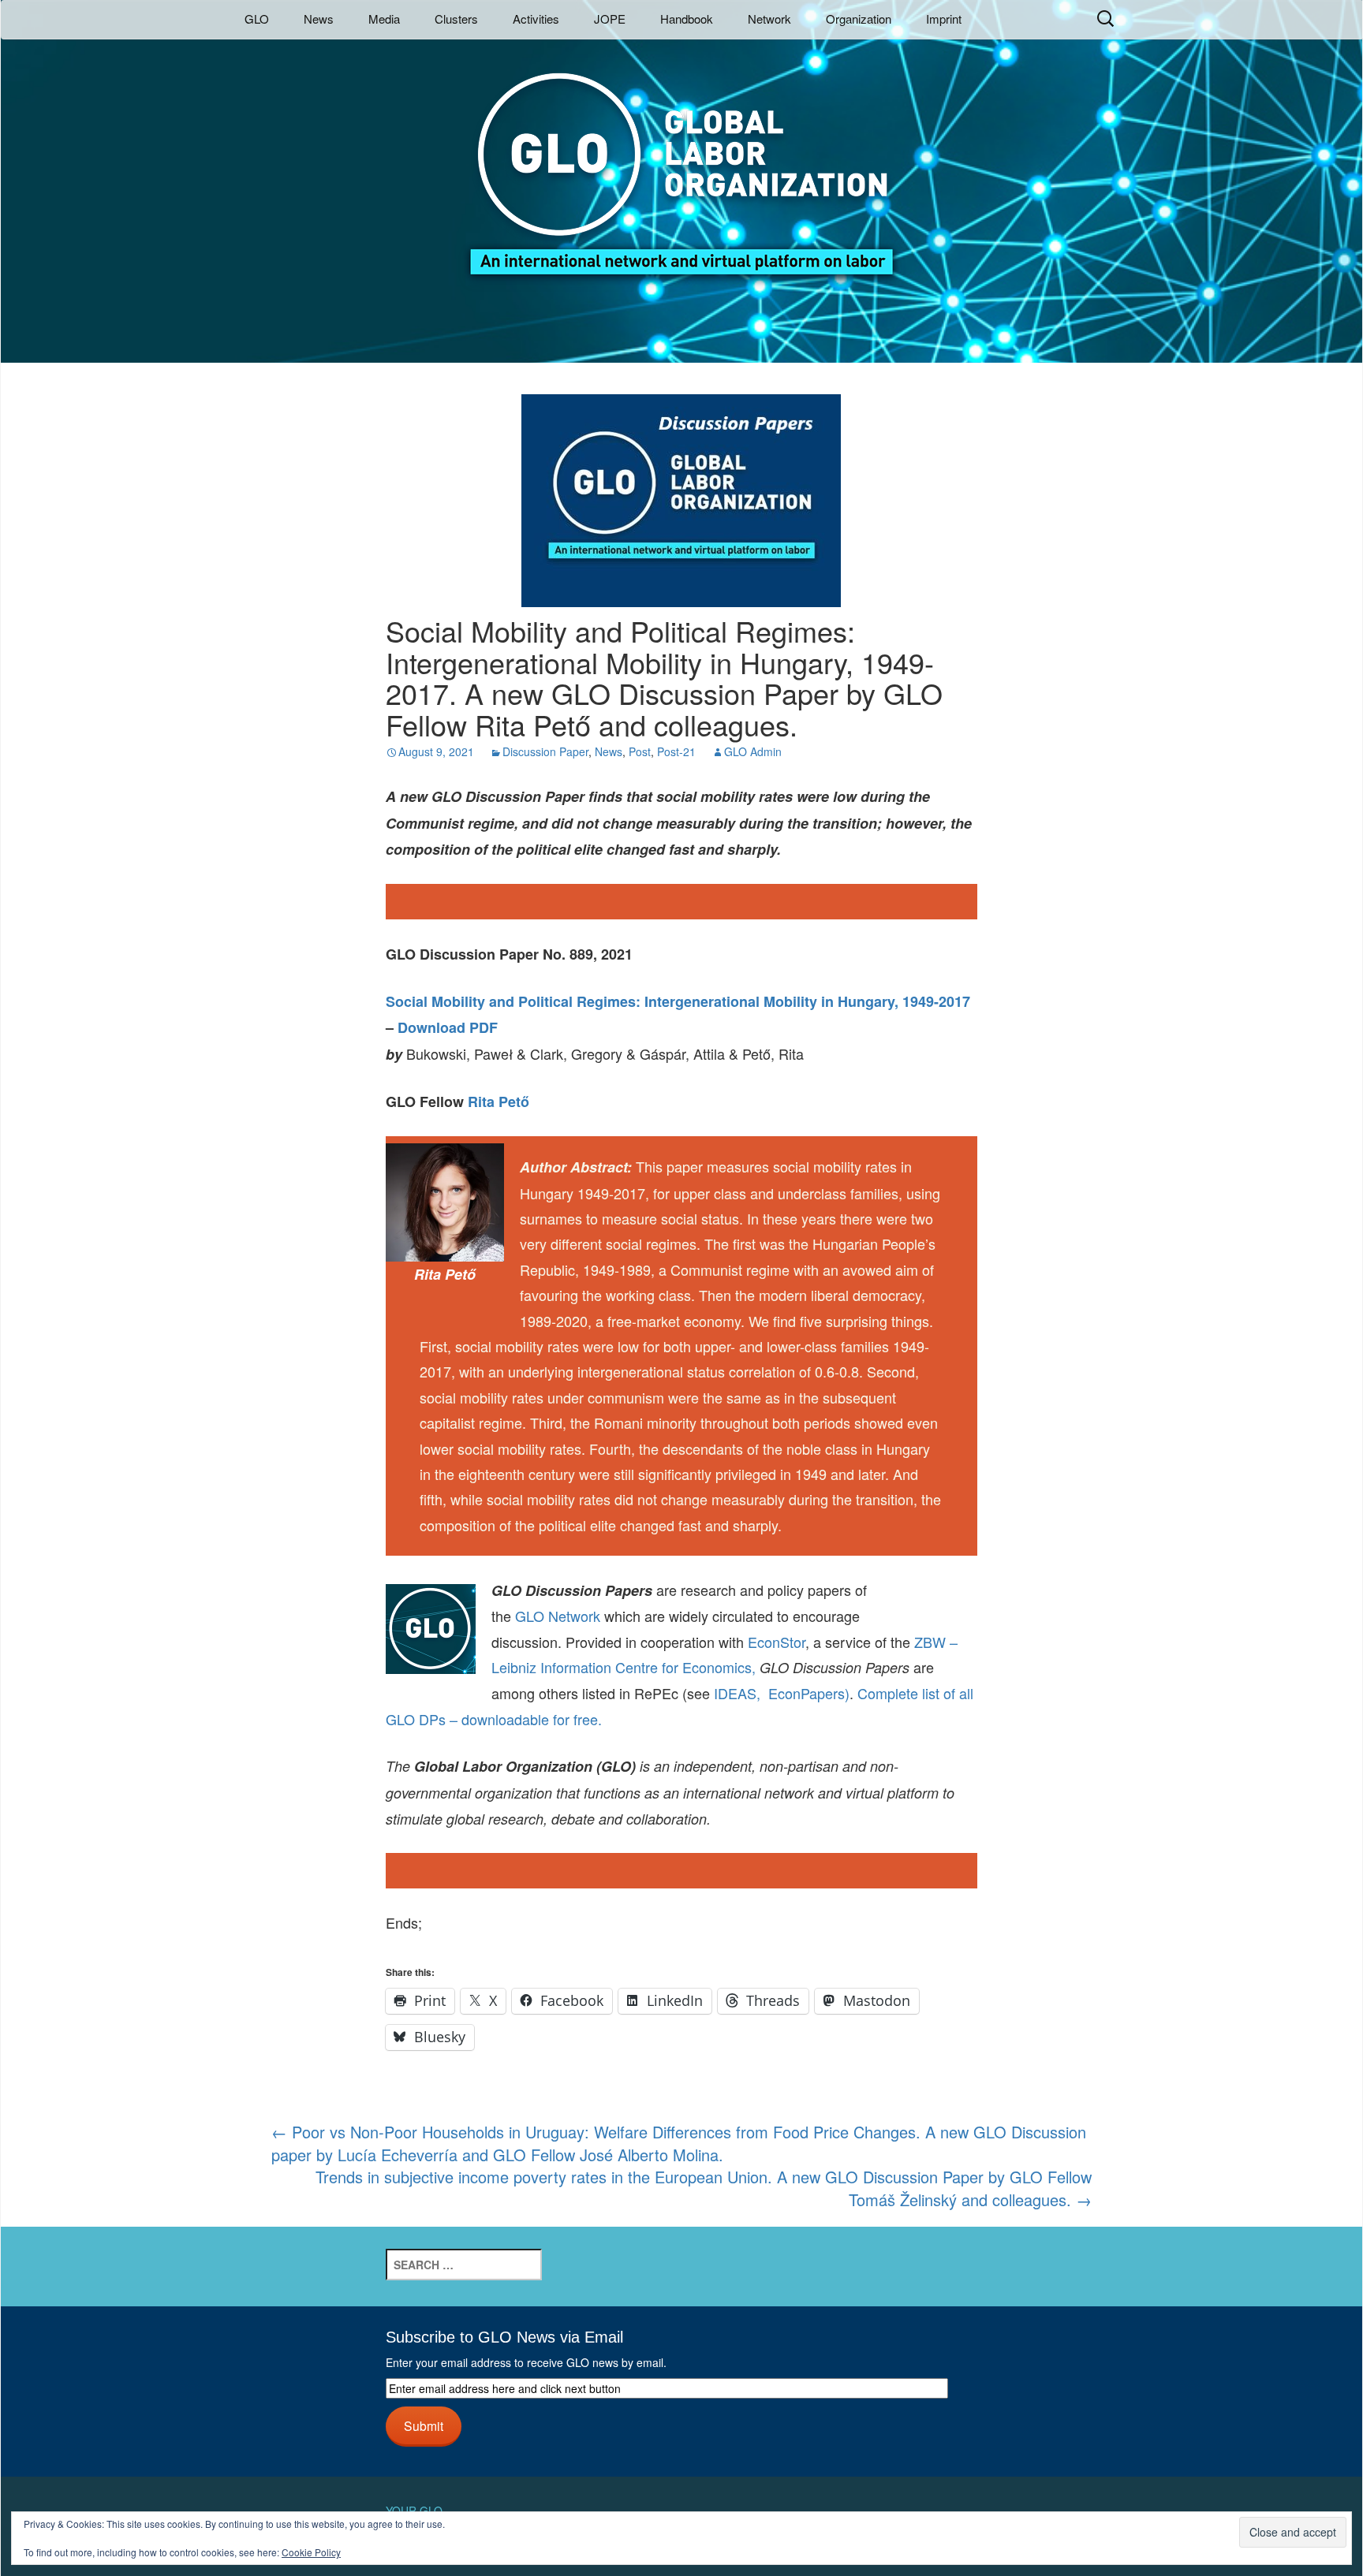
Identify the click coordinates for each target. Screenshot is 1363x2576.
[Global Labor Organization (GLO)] (681, 162)
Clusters (456, 19)
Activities (536, 19)
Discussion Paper (545, 751)
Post (640, 751)
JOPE (610, 19)
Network (769, 19)
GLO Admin (753, 751)
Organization (859, 19)
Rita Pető (499, 1102)
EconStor (777, 1642)
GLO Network (558, 1616)
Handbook (687, 19)
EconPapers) (805, 1693)
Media (384, 19)
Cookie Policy (311, 2552)
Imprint (944, 19)
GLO (257, 19)
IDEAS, (737, 1693)
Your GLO (414, 2511)
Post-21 (676, 751)
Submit (424, 2425)
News (319, 19)
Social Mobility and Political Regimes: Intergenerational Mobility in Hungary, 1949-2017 (678, 1001)
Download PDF (448, 1027)
